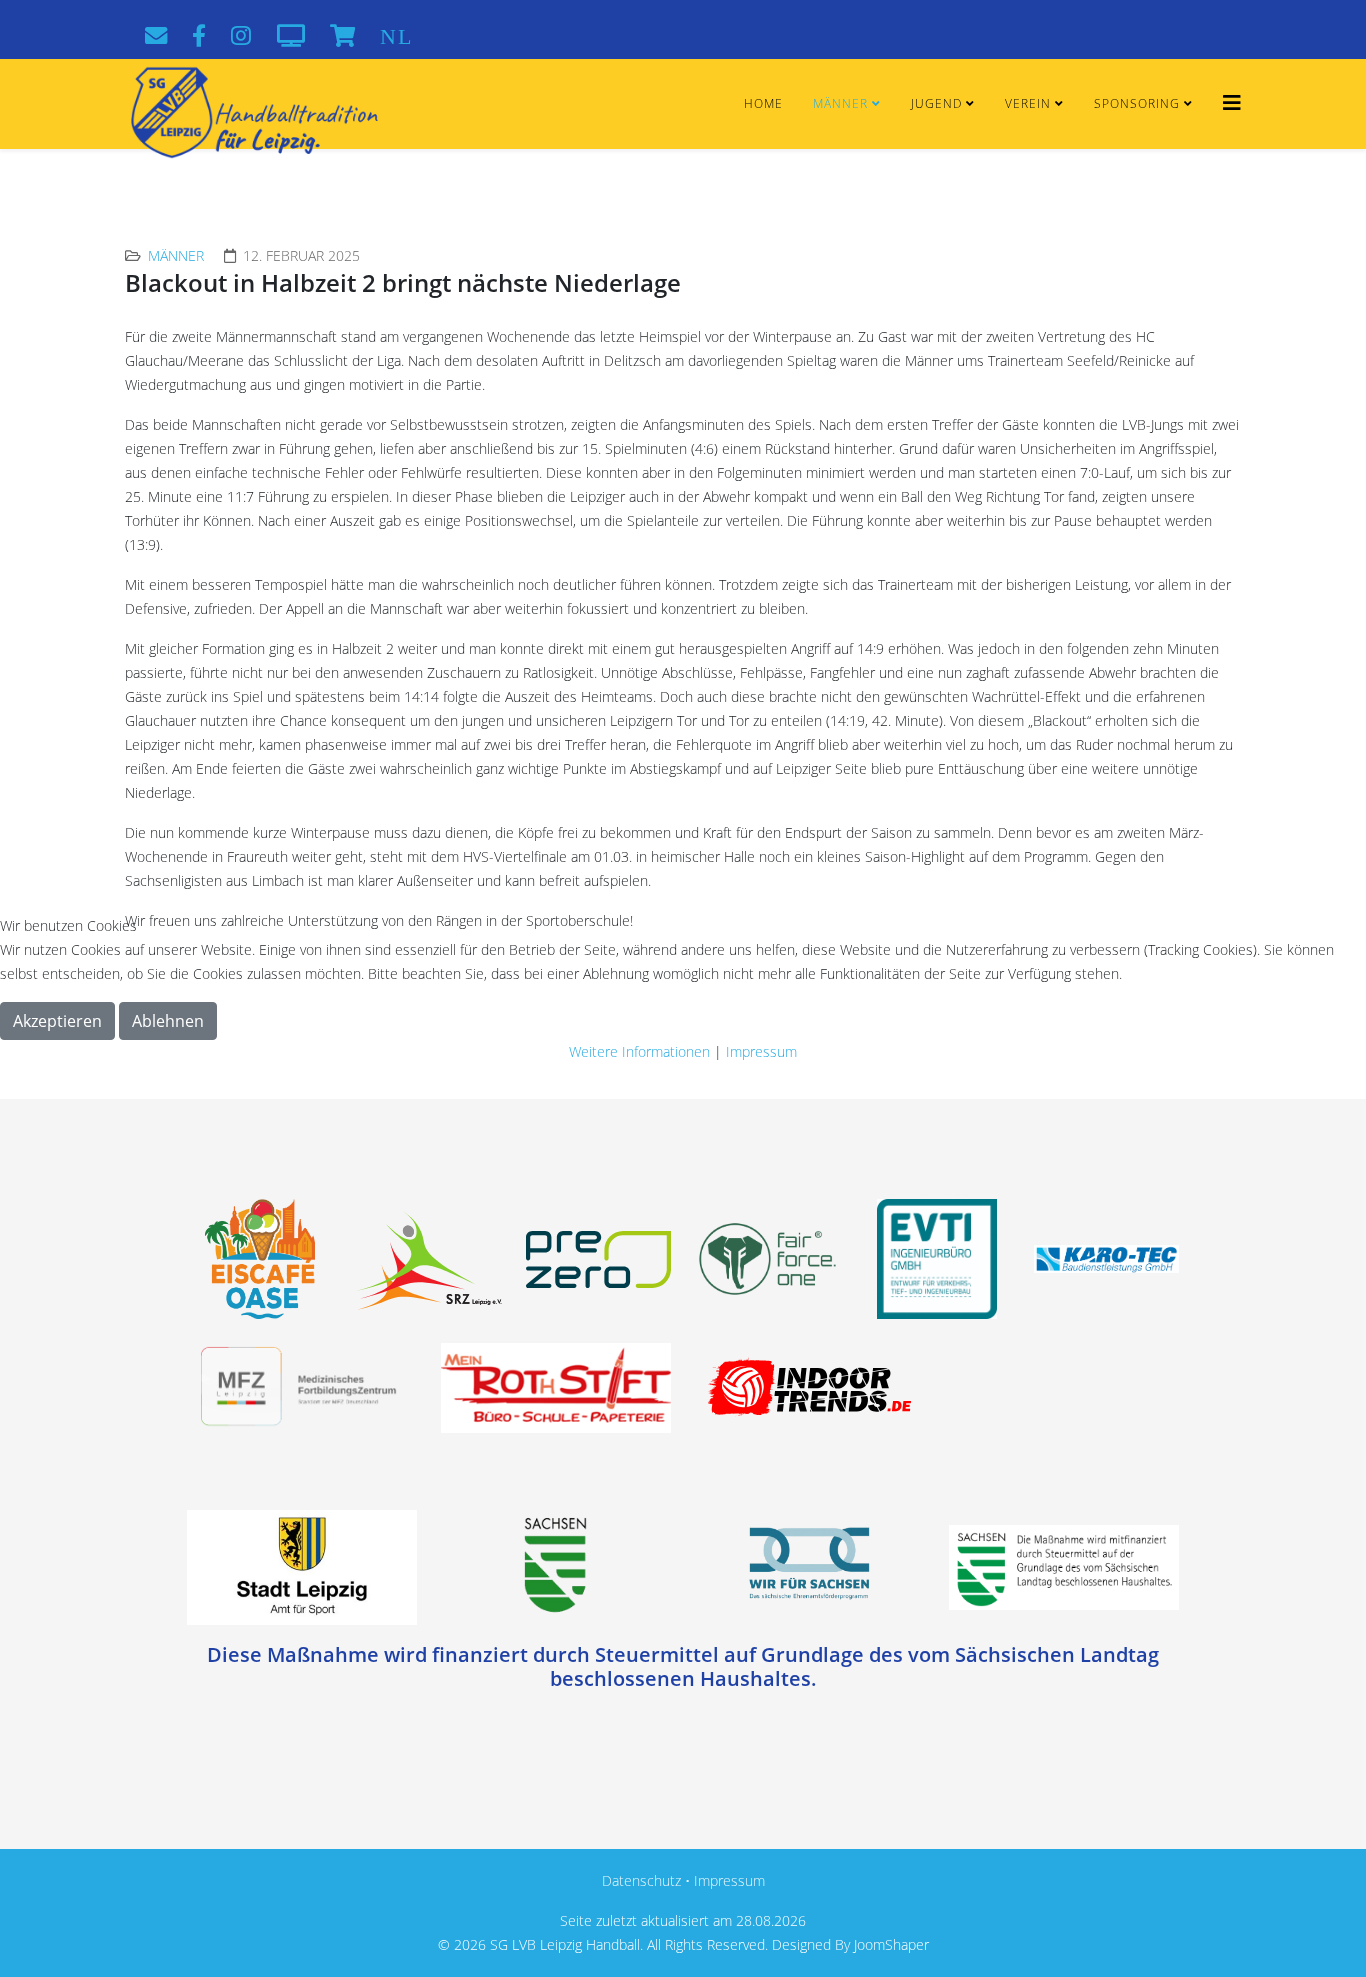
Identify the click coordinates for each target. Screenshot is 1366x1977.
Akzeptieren (57, 1021)
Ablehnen (168, 1021)
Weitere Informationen (639, 1051)
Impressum (761, 1051)
